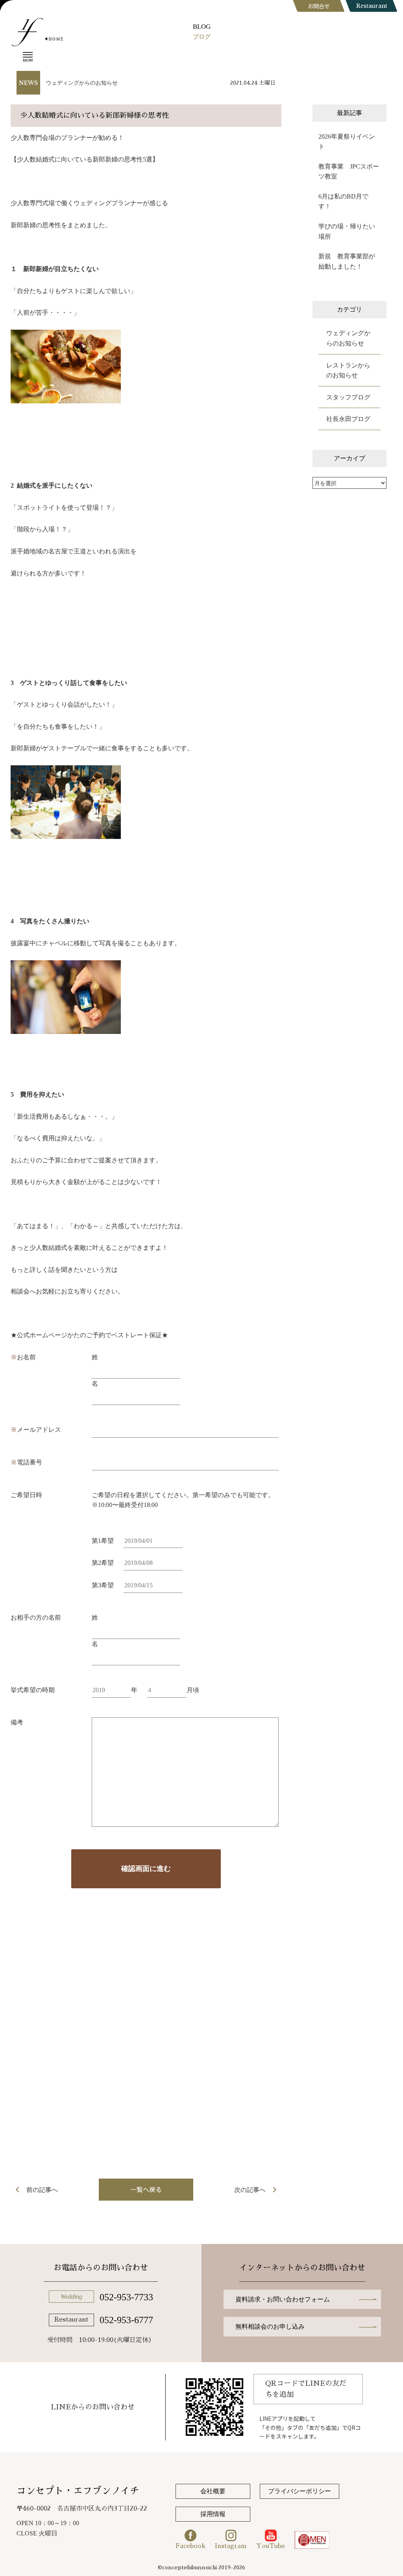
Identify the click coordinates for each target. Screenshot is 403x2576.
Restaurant (372, 6)
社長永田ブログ (348, 419)
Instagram (231, 2546)
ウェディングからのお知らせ (82, 83)
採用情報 (213, 2514)
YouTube (271, 2546)
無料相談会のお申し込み (270, 2326)
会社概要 (213, 2491)
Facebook (190, 2546)
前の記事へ (42, 2190)
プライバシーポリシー (299, 2491)
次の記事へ (250, 2190)
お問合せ (319, 6)
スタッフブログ (348, 397)
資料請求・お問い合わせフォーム (283, 2299)
